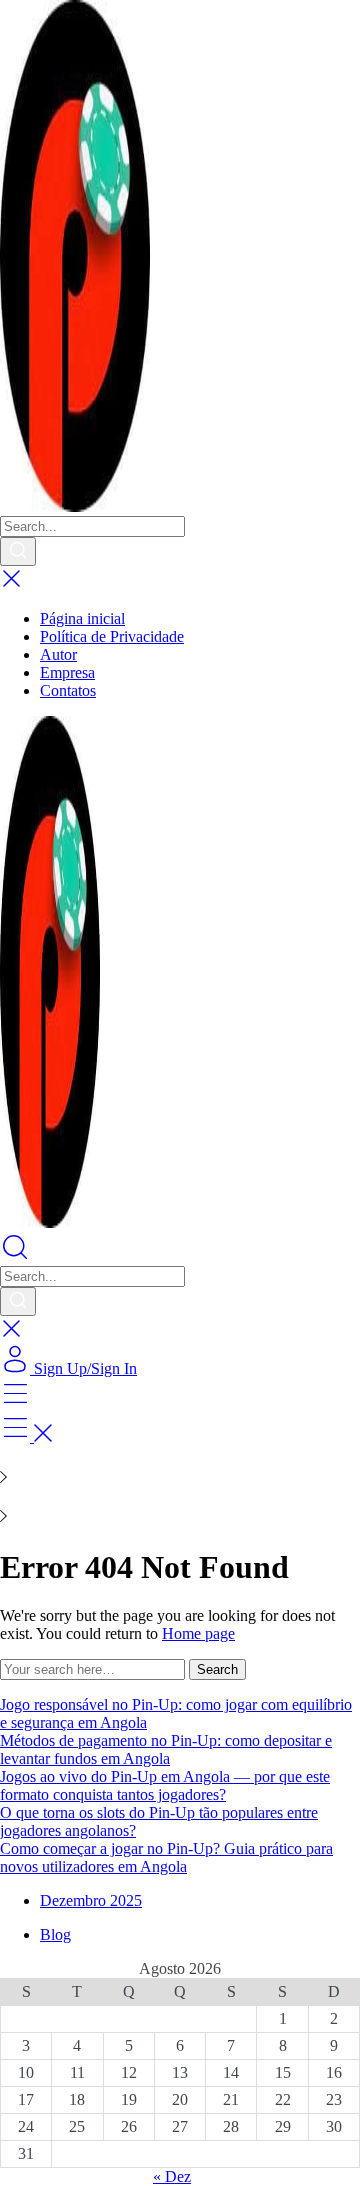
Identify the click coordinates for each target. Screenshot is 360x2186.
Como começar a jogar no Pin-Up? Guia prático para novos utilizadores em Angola (166, 1857)
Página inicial (82, 618)
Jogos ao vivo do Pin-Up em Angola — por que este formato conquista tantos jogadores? (165, 1785)
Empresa (67, 672)
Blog (55, 1934)
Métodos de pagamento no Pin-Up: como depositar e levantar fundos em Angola (166, 1749)
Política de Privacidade (112, 636)
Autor (58, 654)
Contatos (68, 690)
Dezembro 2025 (91, 1900)
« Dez (172, 2176)
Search (217, 1669)
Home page (198, 1633)
